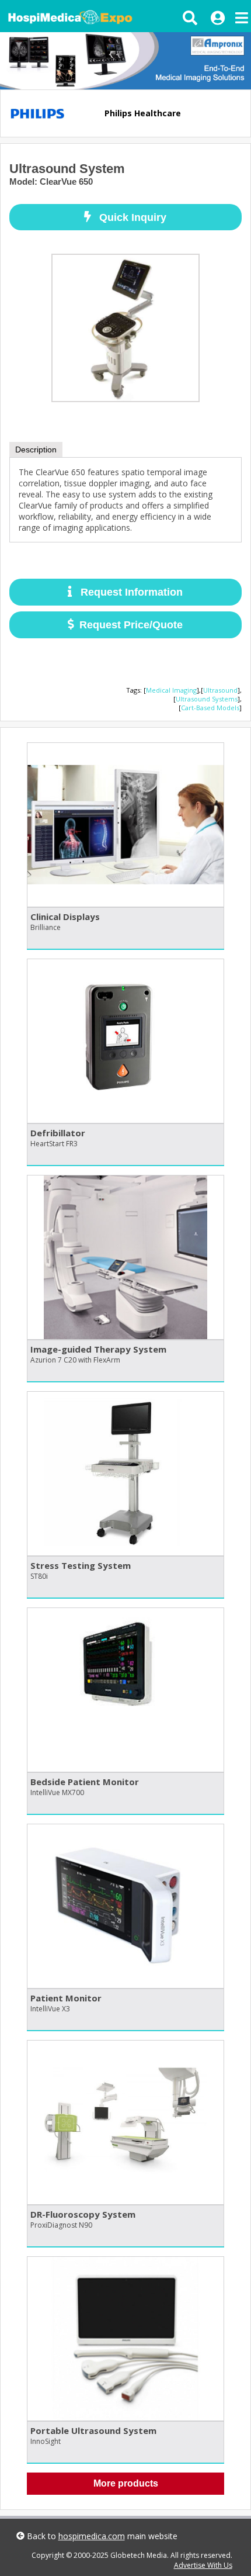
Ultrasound (220, 690)
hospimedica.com (92, 2536)
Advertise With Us (203, 2565)
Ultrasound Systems (207, 699)
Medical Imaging (171, 690)
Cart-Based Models (210, 708)
